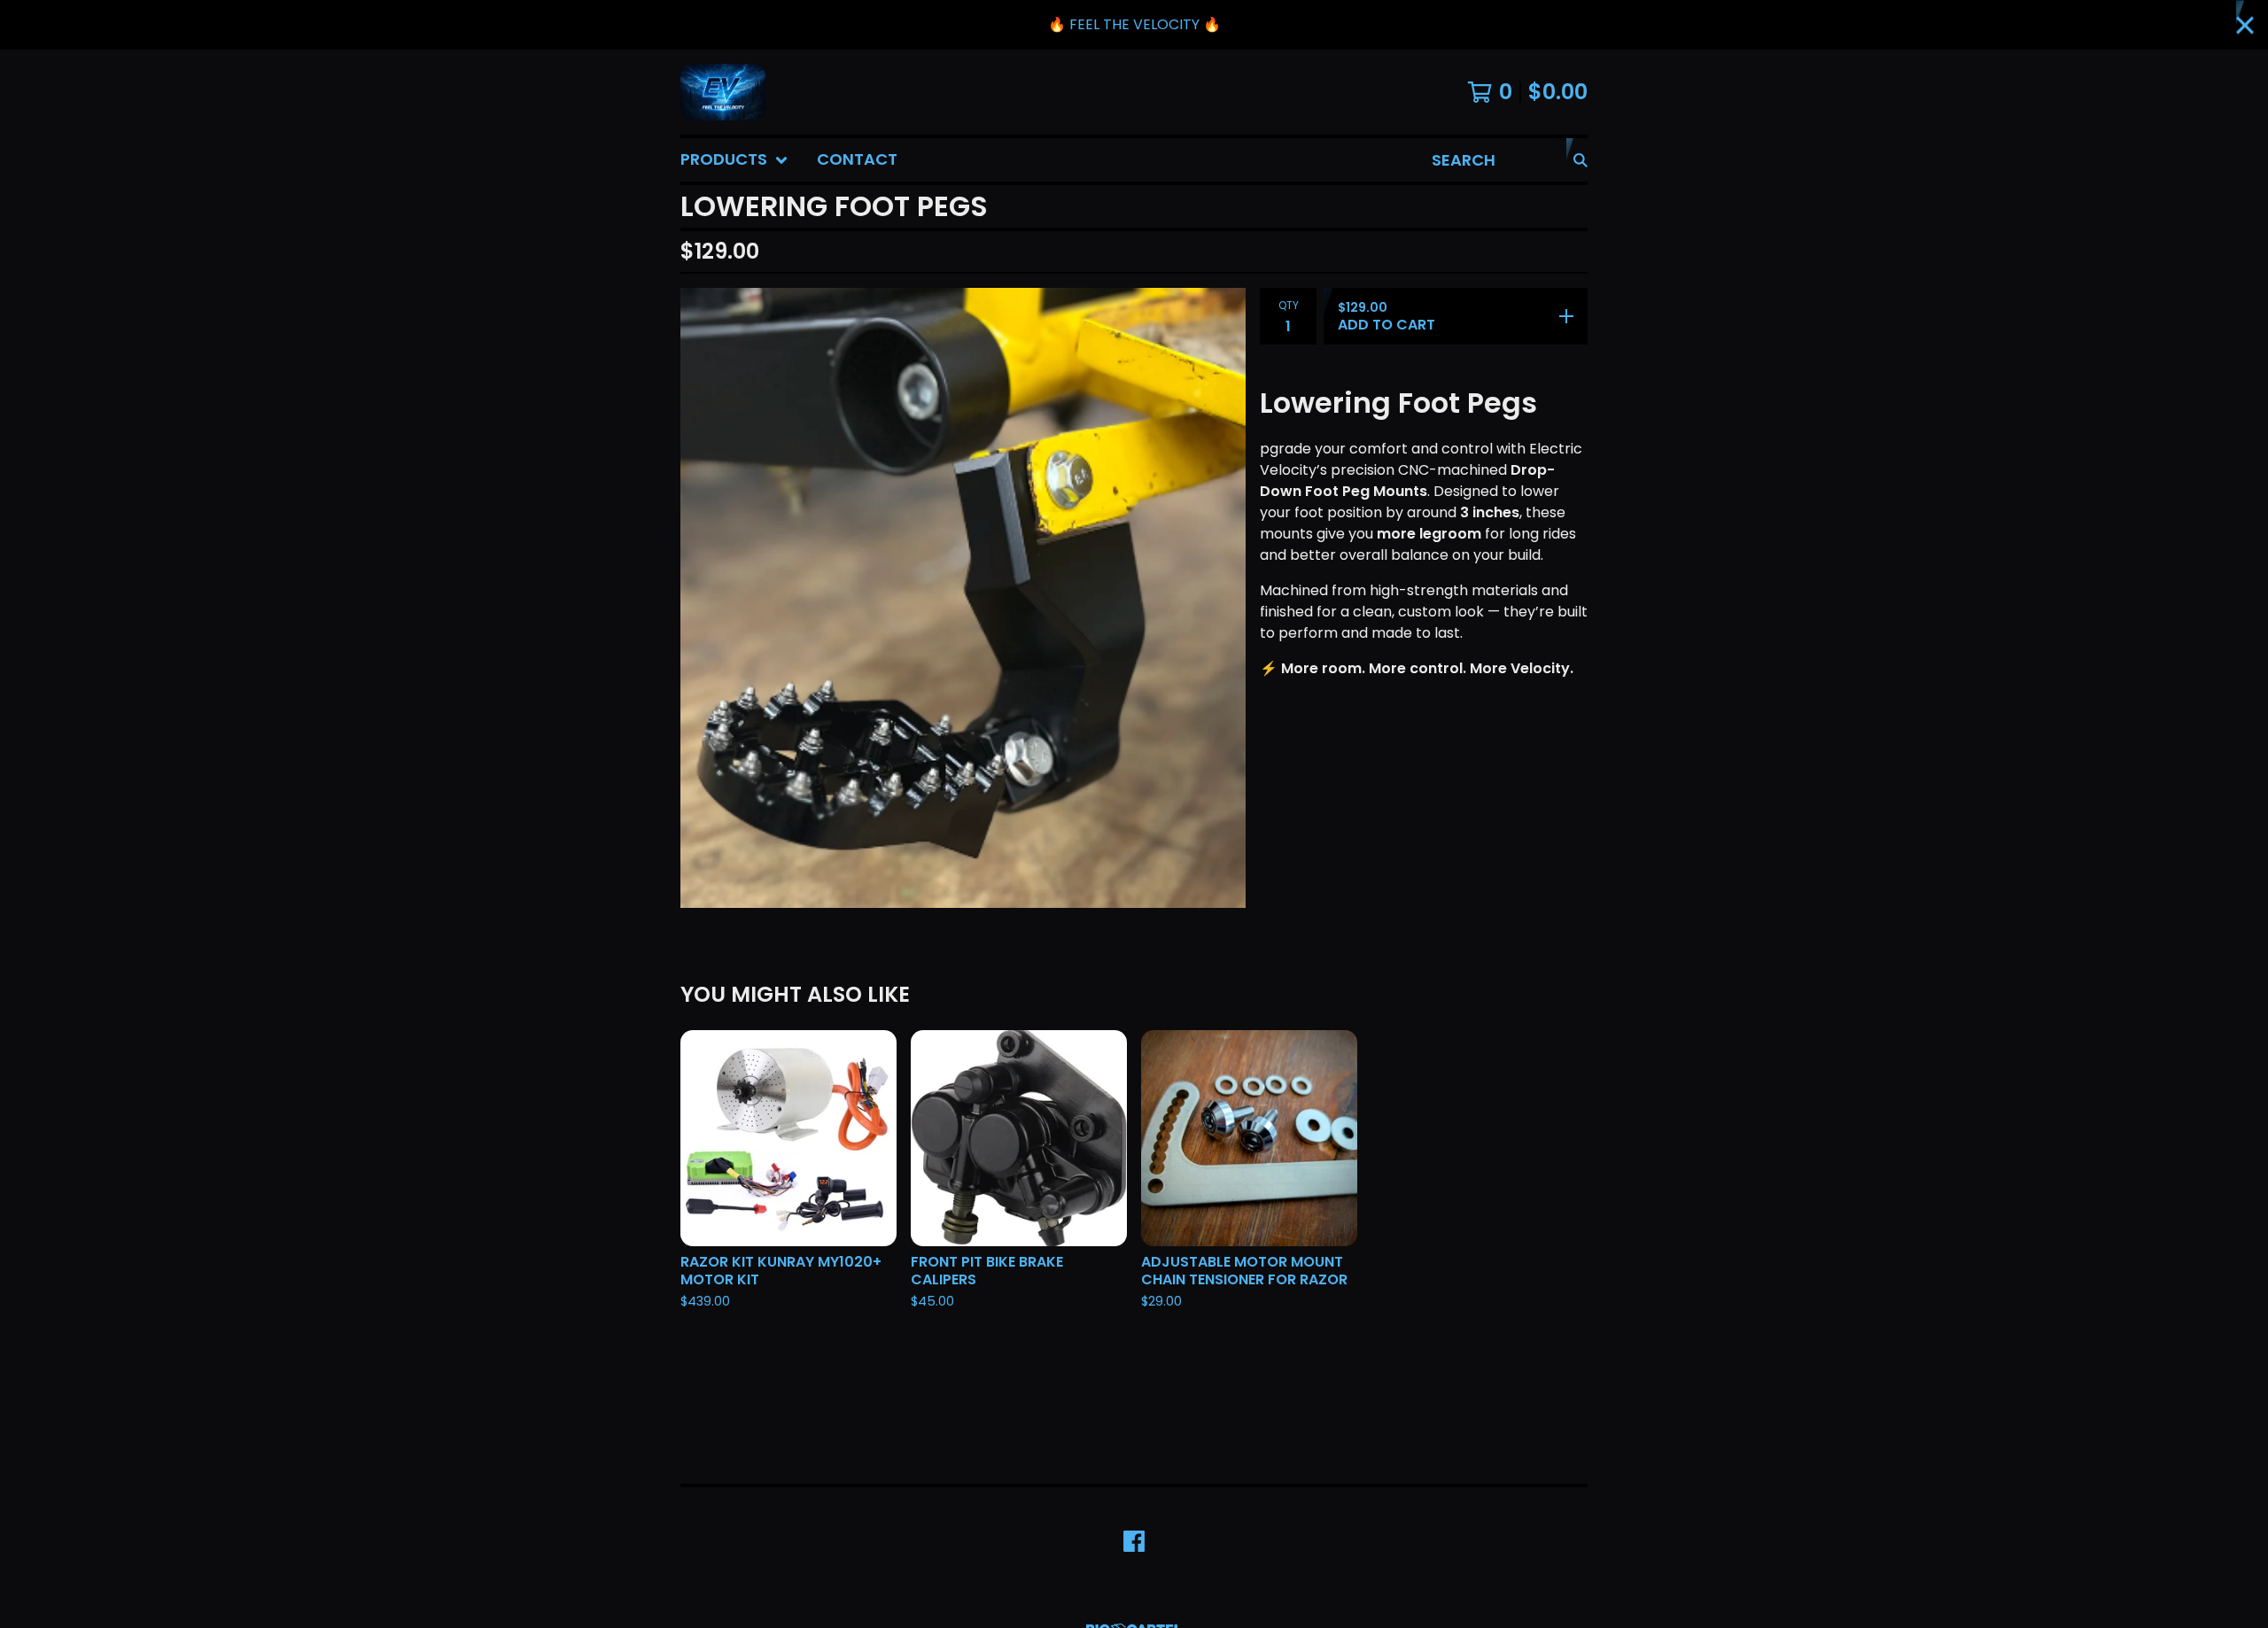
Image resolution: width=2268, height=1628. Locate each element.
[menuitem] (734, 160)
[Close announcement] (2245, 25)
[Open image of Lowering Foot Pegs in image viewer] (963, 598)
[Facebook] (1134, 1541)
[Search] (1581, 160)
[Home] (723, 92)
